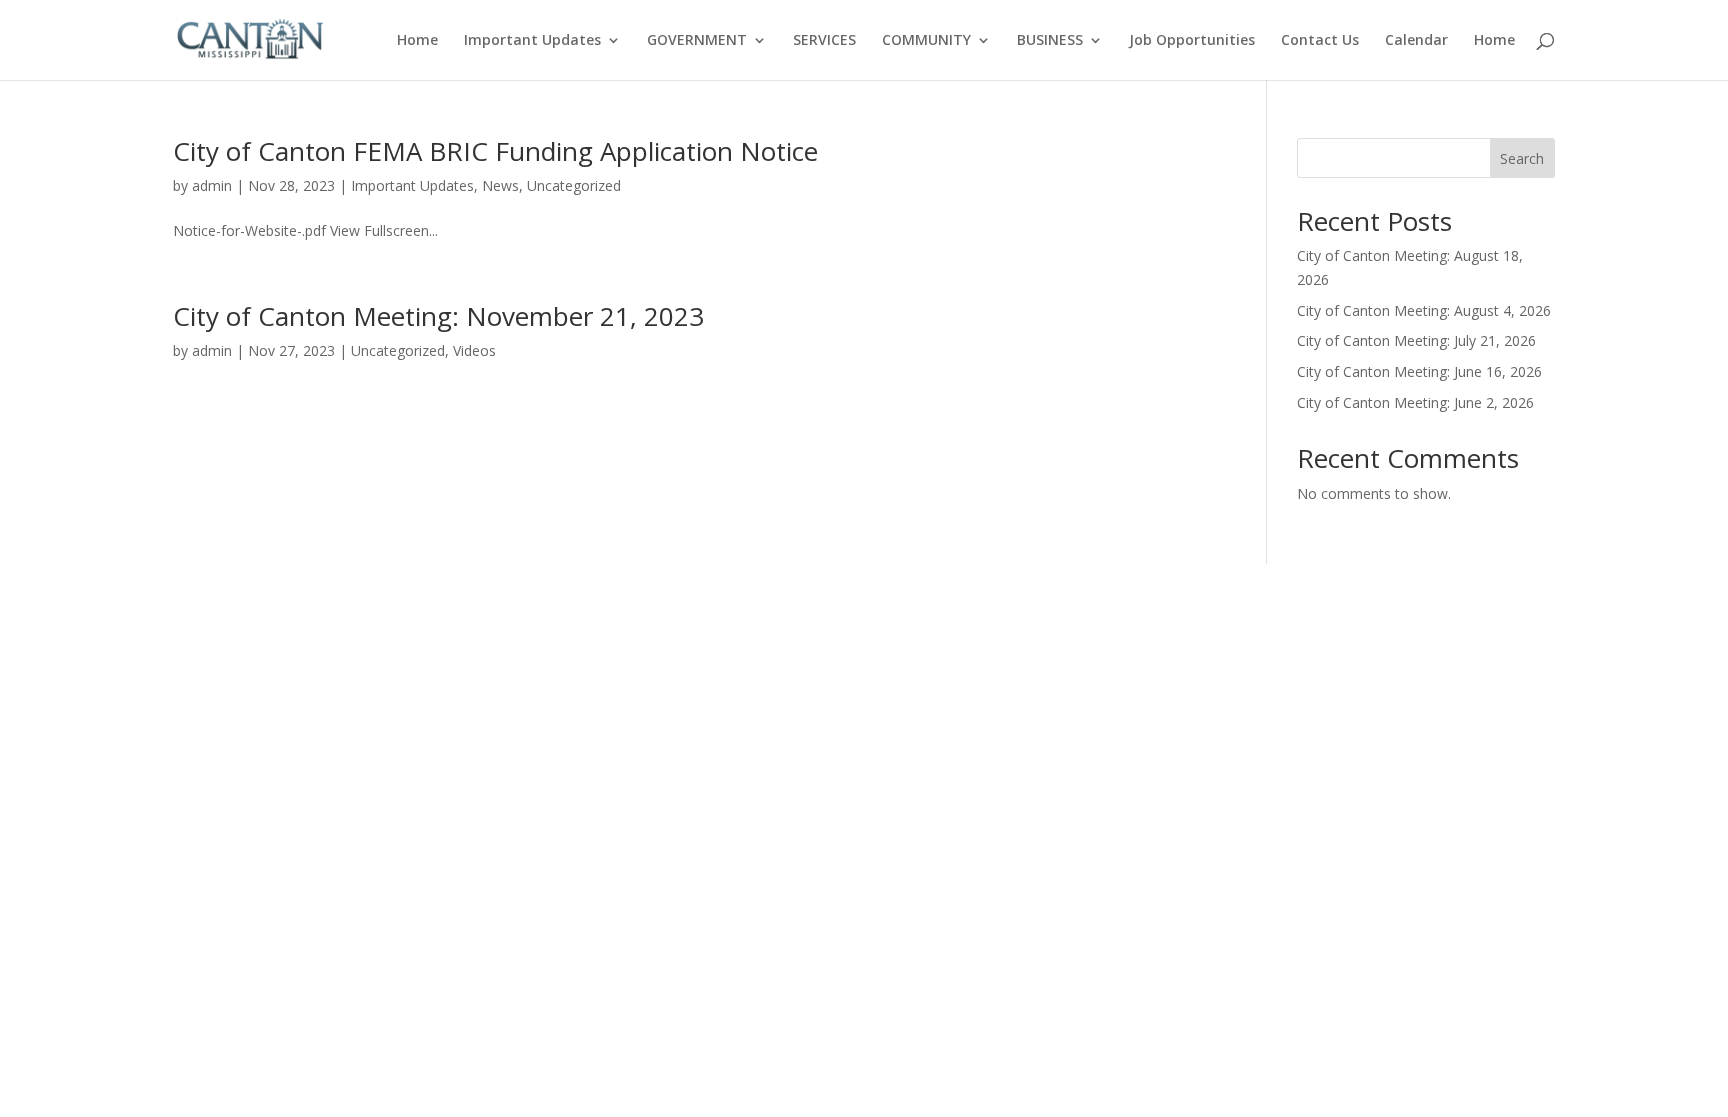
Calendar (1416, 41)
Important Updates (532, 41)
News (500, 185)
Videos (474, 350)
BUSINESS (1050, 41)
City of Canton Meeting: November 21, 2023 (438, 316)
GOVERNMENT (697, 41)
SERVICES (824, 41)
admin (212, 185)
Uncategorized (574, 185)
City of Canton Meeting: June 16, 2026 (1419, 371)
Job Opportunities (1192, 41)
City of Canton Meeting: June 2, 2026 (1415, 402)
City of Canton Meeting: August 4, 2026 (1424, 310)
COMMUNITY (926, 41)
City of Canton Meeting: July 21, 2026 (1416, 340)
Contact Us (1320, 41)
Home (417, 41)
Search (1522, 158)
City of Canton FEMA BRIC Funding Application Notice (495, 151)
